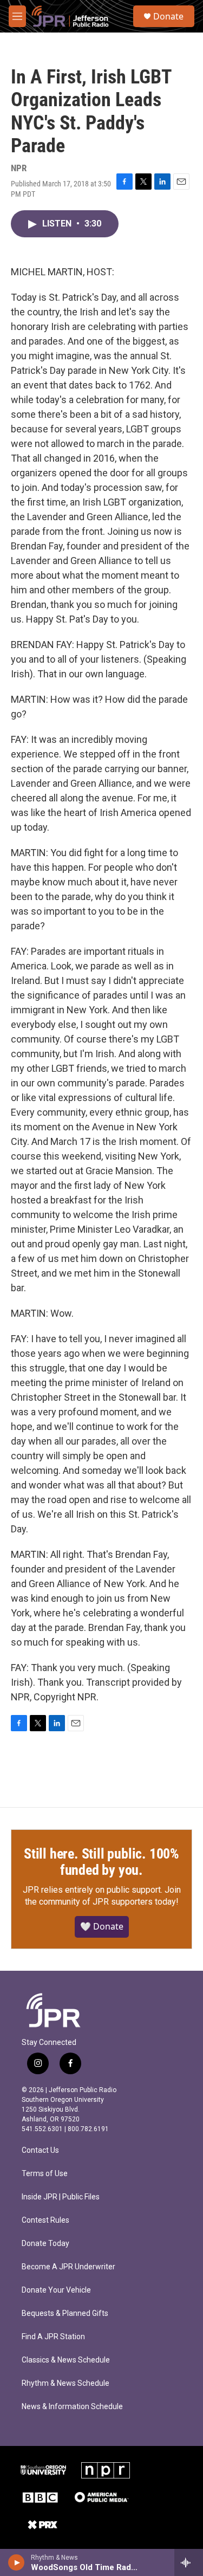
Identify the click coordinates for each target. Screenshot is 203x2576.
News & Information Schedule (72, 2407)
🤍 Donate (102, 1926)
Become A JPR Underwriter (68, 2267)
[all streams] (189, 2562)
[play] (17, 2562)
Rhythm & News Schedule (66, 2383)
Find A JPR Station (53, 2337)
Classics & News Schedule (66, 2360)
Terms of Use (45, 2174)
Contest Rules (45, 2220)
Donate (168, 16)
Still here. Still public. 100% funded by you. (101, 1862)
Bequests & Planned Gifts (65, 2313)
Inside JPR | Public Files (61, 2197)
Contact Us (40, 2150)
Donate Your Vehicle (56, 2290)
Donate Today (45, 2244)
